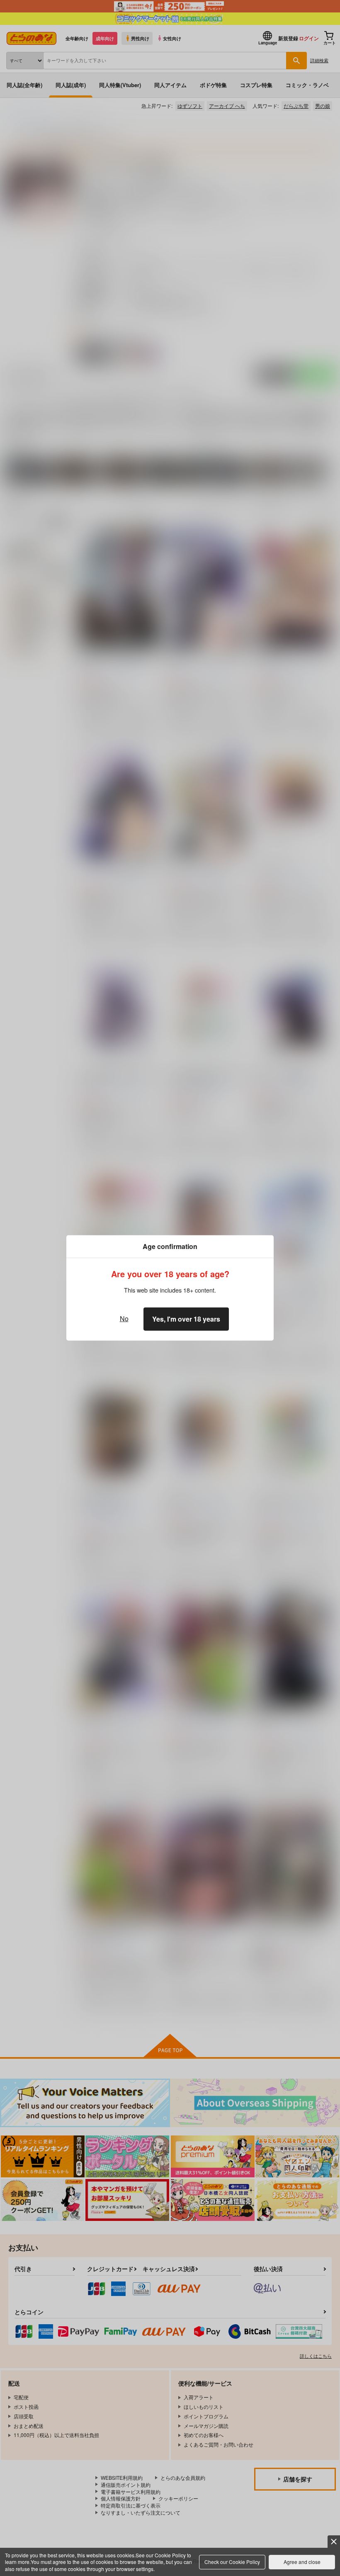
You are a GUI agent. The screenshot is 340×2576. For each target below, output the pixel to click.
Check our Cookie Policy (232, 2562)
